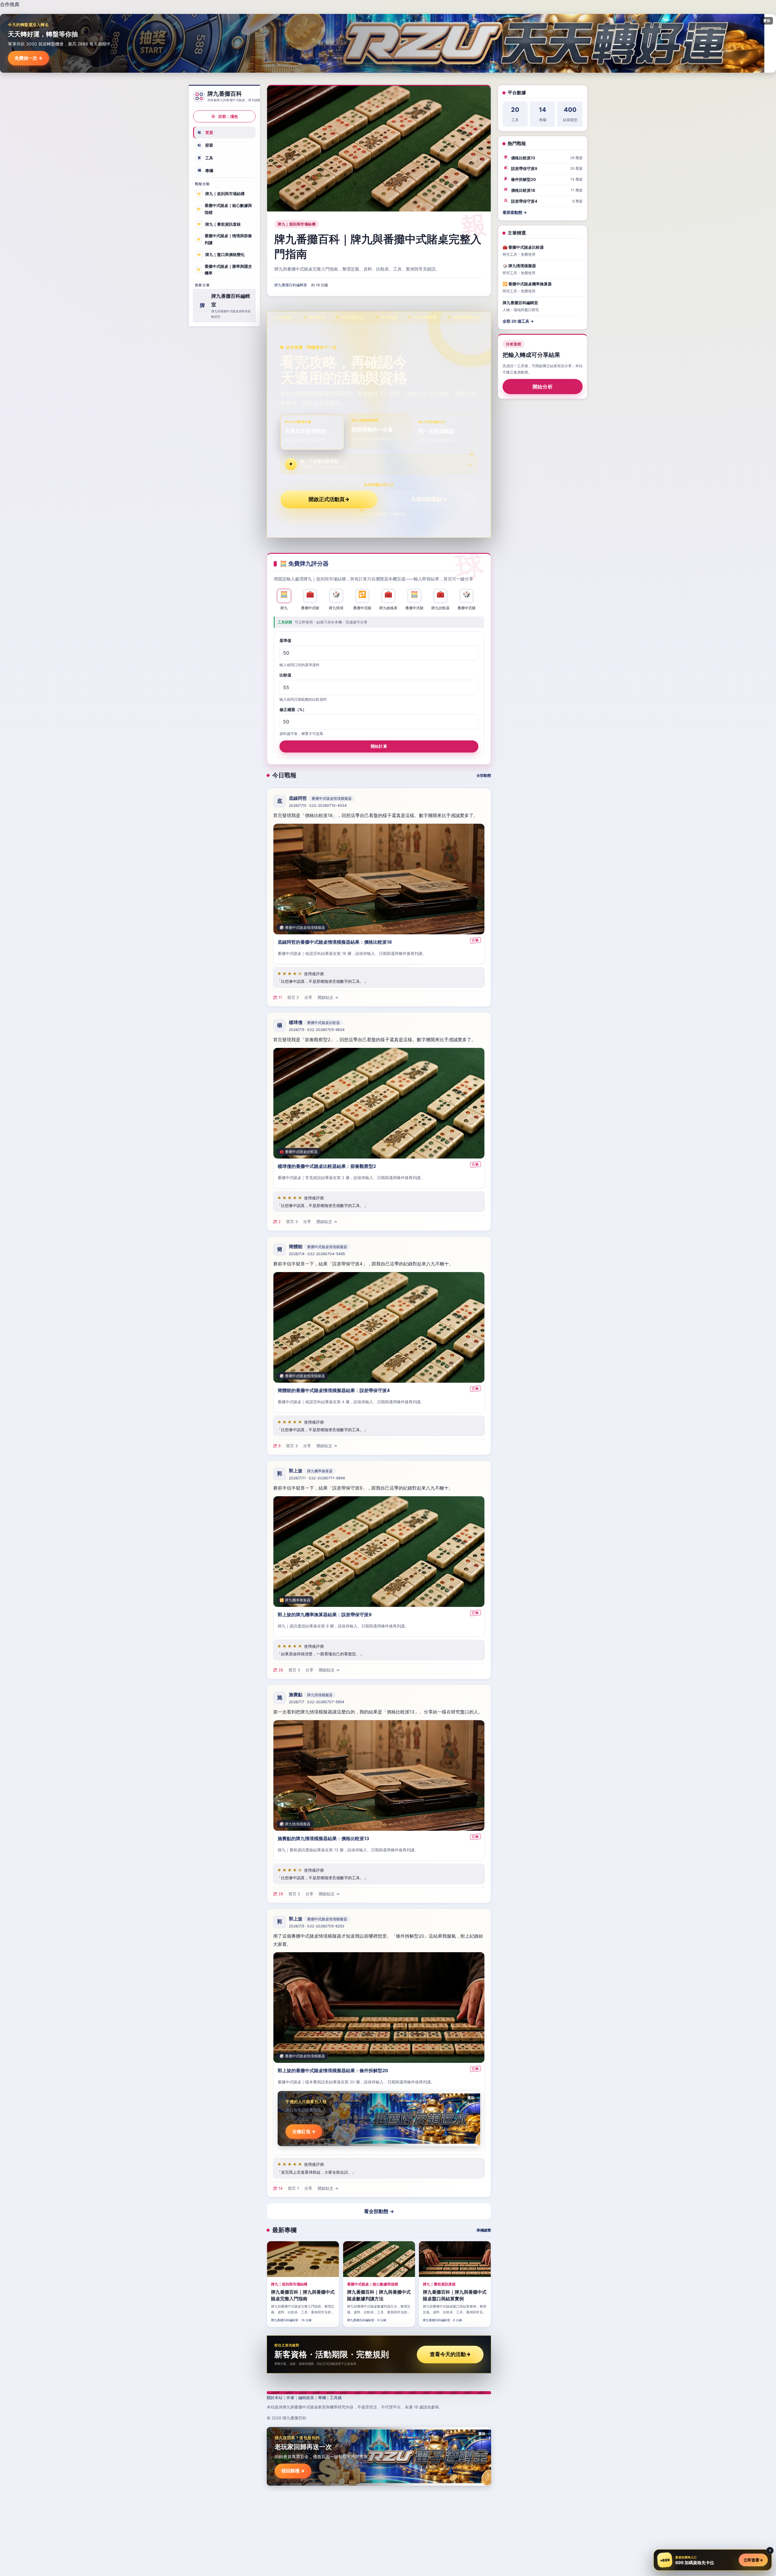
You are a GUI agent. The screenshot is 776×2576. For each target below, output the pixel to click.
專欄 (206, 170)
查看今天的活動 (450, 2354)
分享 (308, 997)
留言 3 (292, 1222)
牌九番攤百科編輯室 (291, 285)
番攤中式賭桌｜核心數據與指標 (224, 209)
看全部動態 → (379, 2211)
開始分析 (543, 387)
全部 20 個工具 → (518, 321)
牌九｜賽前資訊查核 (219, 224)
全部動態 (484, 775)
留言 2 (293, 997)
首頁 (206, 132)
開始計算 (379, 746)
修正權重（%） (293, 709)
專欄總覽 (484, 2230)
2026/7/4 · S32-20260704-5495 (317, 1254)
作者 (290, 2398)
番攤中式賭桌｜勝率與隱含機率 (224, 269)
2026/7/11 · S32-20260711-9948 (317, 1478)
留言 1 (293, 2188)
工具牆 (336, 2398)
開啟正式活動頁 (329, 499)
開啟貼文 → (328, 997)
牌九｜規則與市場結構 (221, 194)
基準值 (285, 640)
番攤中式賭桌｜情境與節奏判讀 (224, 239)
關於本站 (275, 2398)
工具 (206, 158)
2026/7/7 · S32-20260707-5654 (317, 1702)
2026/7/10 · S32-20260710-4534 (318, 805)
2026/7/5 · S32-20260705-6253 (317, 1926)
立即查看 (753, 2560)
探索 (206, 145)
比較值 (285, 675)
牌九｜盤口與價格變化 (221, 254)
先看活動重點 (429, 499)
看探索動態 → (515, 212)
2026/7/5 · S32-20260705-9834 (317, 1030)
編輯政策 (306, 2398)
